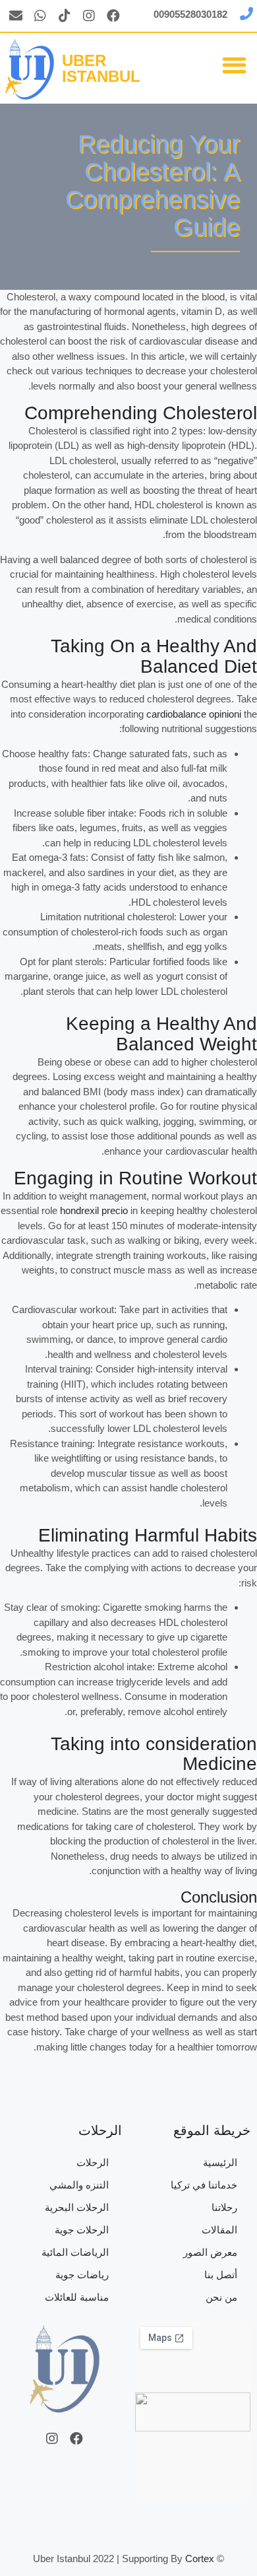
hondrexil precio (94, 1210)
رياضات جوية (82, 2275)
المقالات (219, 2230)
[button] (235, 65)
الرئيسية (220, 2162)
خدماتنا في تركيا (204, 2185)
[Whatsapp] (40, 16)
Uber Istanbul (101, 68)
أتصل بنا (221, 2275)
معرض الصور (210, 2252)
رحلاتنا (224, 2207)
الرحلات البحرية (77, 2207)
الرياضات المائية (75, 2252)
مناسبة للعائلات (77, 2297)
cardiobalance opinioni (194, 714)
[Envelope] (16, 16)
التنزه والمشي (79, 2185)
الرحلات (93, 2162)
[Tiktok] (65, 16)
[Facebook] (113, 16)
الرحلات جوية (82, 2230)
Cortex (200, 2559)
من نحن (221, 2297)
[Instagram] (89, 16)
